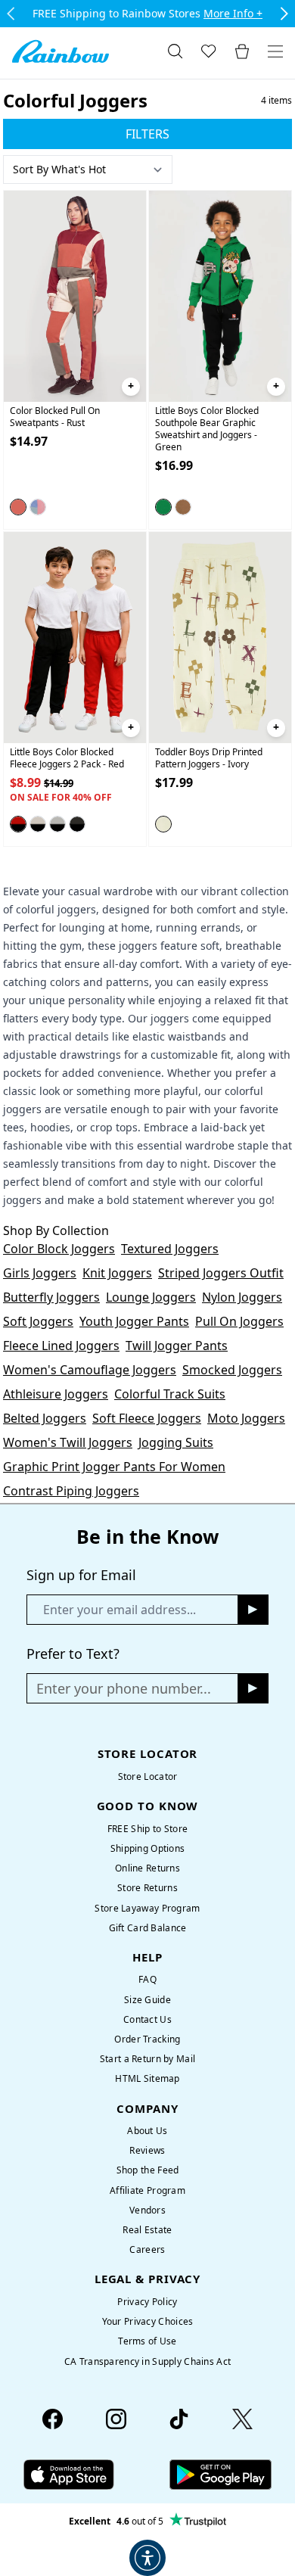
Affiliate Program (147, 2190)
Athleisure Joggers (56, 1394)
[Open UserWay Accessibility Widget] (147, 2558)
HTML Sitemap (147, 2078)
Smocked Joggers (232, 1370)
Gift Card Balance (148, 1928)
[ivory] (163, 824)
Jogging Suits (176, 1442)
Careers (147, 2249)
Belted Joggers (45, 1418)
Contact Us (147, 2019)
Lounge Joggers (151, 1297)
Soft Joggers (38, 1321)
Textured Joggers (170, 1249)
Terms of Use (147, 2341)
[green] (163, 507)
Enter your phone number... (124, 1688)
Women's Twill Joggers (68, 1442)
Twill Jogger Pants (177, 1346)
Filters (147, 134)
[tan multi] (183, 507)
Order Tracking (147, 2039)
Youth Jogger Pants (134, 1321)
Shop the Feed (148, 2170)
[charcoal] (77, 824)
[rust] (18, 507)
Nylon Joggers (242, 1297)
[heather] (38, 824)
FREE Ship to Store (147, 1829)
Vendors (147, 2210)
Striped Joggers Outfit (221, 1273)
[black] (57, 824)
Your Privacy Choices (148, 2321)
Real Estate (147, 2230)
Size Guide (147, 2000)
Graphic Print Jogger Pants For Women (114, 1467)
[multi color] (38, 507)
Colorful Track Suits (170, 1394)
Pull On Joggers (239, 1321)
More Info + (233, 13)
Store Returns (147, 1888)
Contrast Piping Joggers (71, 1491)
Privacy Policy (147, 2302)
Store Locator (148, 1776)
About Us (147, 2131)
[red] (18, 824)
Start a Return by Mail (147, 2059)
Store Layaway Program (147, 1908)
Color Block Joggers (59, 1249)
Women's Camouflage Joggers (90, 1370)
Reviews (147, 2150)
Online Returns (147, 1868)
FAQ (147, 1979)
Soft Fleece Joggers (147, 1418)
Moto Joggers (246, 1418)
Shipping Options (148, 1848)
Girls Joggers (40, 1273)
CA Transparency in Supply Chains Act (147, 2361)
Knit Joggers (117, 1273)
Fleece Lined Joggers (61, 1346)
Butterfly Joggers (51, 1297)
